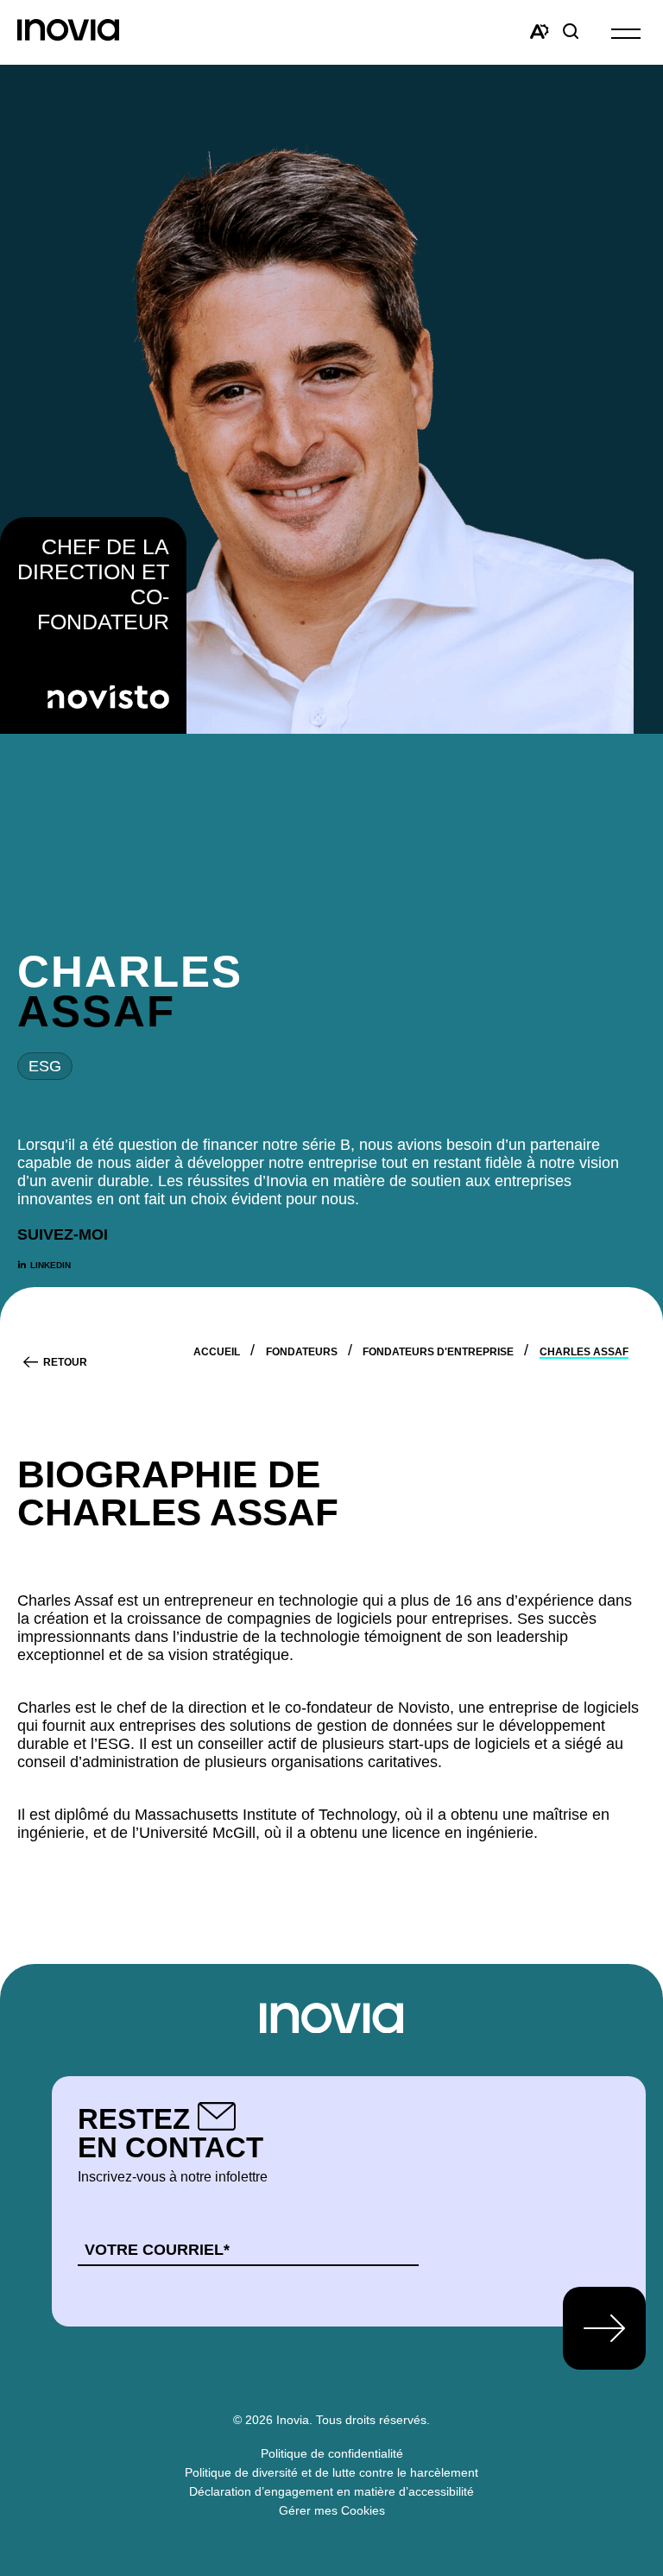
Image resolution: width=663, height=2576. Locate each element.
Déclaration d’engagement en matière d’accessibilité (331, 2491)
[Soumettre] (604, 2328)
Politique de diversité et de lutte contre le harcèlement (331, 2472)
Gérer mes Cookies (332, 2510)
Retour (65, 1362)
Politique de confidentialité (332, 2453)
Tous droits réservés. (373, 2420)
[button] (626, 32)
